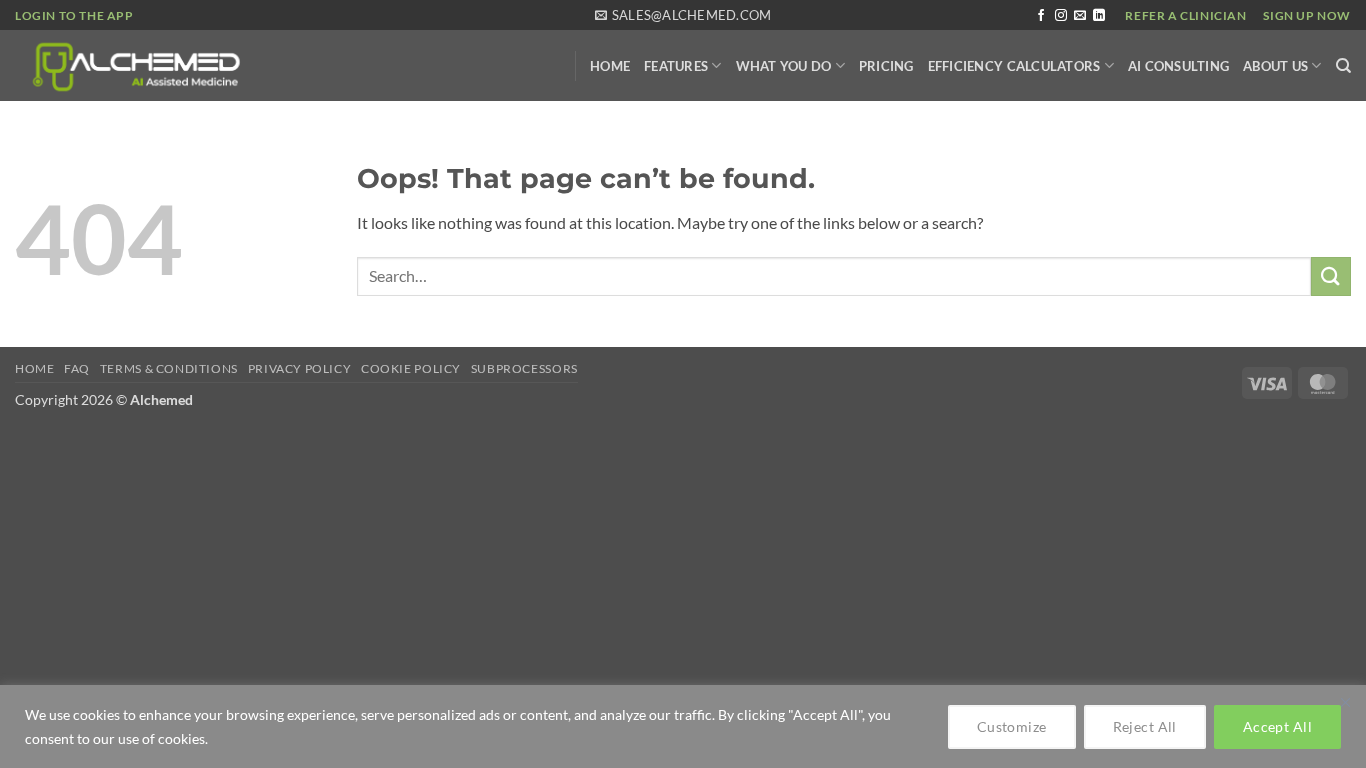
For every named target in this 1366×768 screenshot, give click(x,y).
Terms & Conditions (169, 368)
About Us (1275, 66)
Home (610, 66)
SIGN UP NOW (1307, 15)
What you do (784, 66)
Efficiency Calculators (1014, 66)
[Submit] (1331, 276)
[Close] (1345, 702)
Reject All (1145, 726)
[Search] (1343, 66)
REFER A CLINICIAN (1185, 15)
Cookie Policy (411, 368)
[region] (683, 726)
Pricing (886, 66)
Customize (1012, 726)
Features (676, 66)
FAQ (77, 368)
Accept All (1277, 726)
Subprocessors (524, 368)
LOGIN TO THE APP (74, 15)
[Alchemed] (245, 65)
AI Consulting (1178, 66)
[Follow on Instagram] (1061, 16)
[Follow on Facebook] (1041, 16)
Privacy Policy (300, 368)
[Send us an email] (1080, 16)
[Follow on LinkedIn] (1099, 16)
